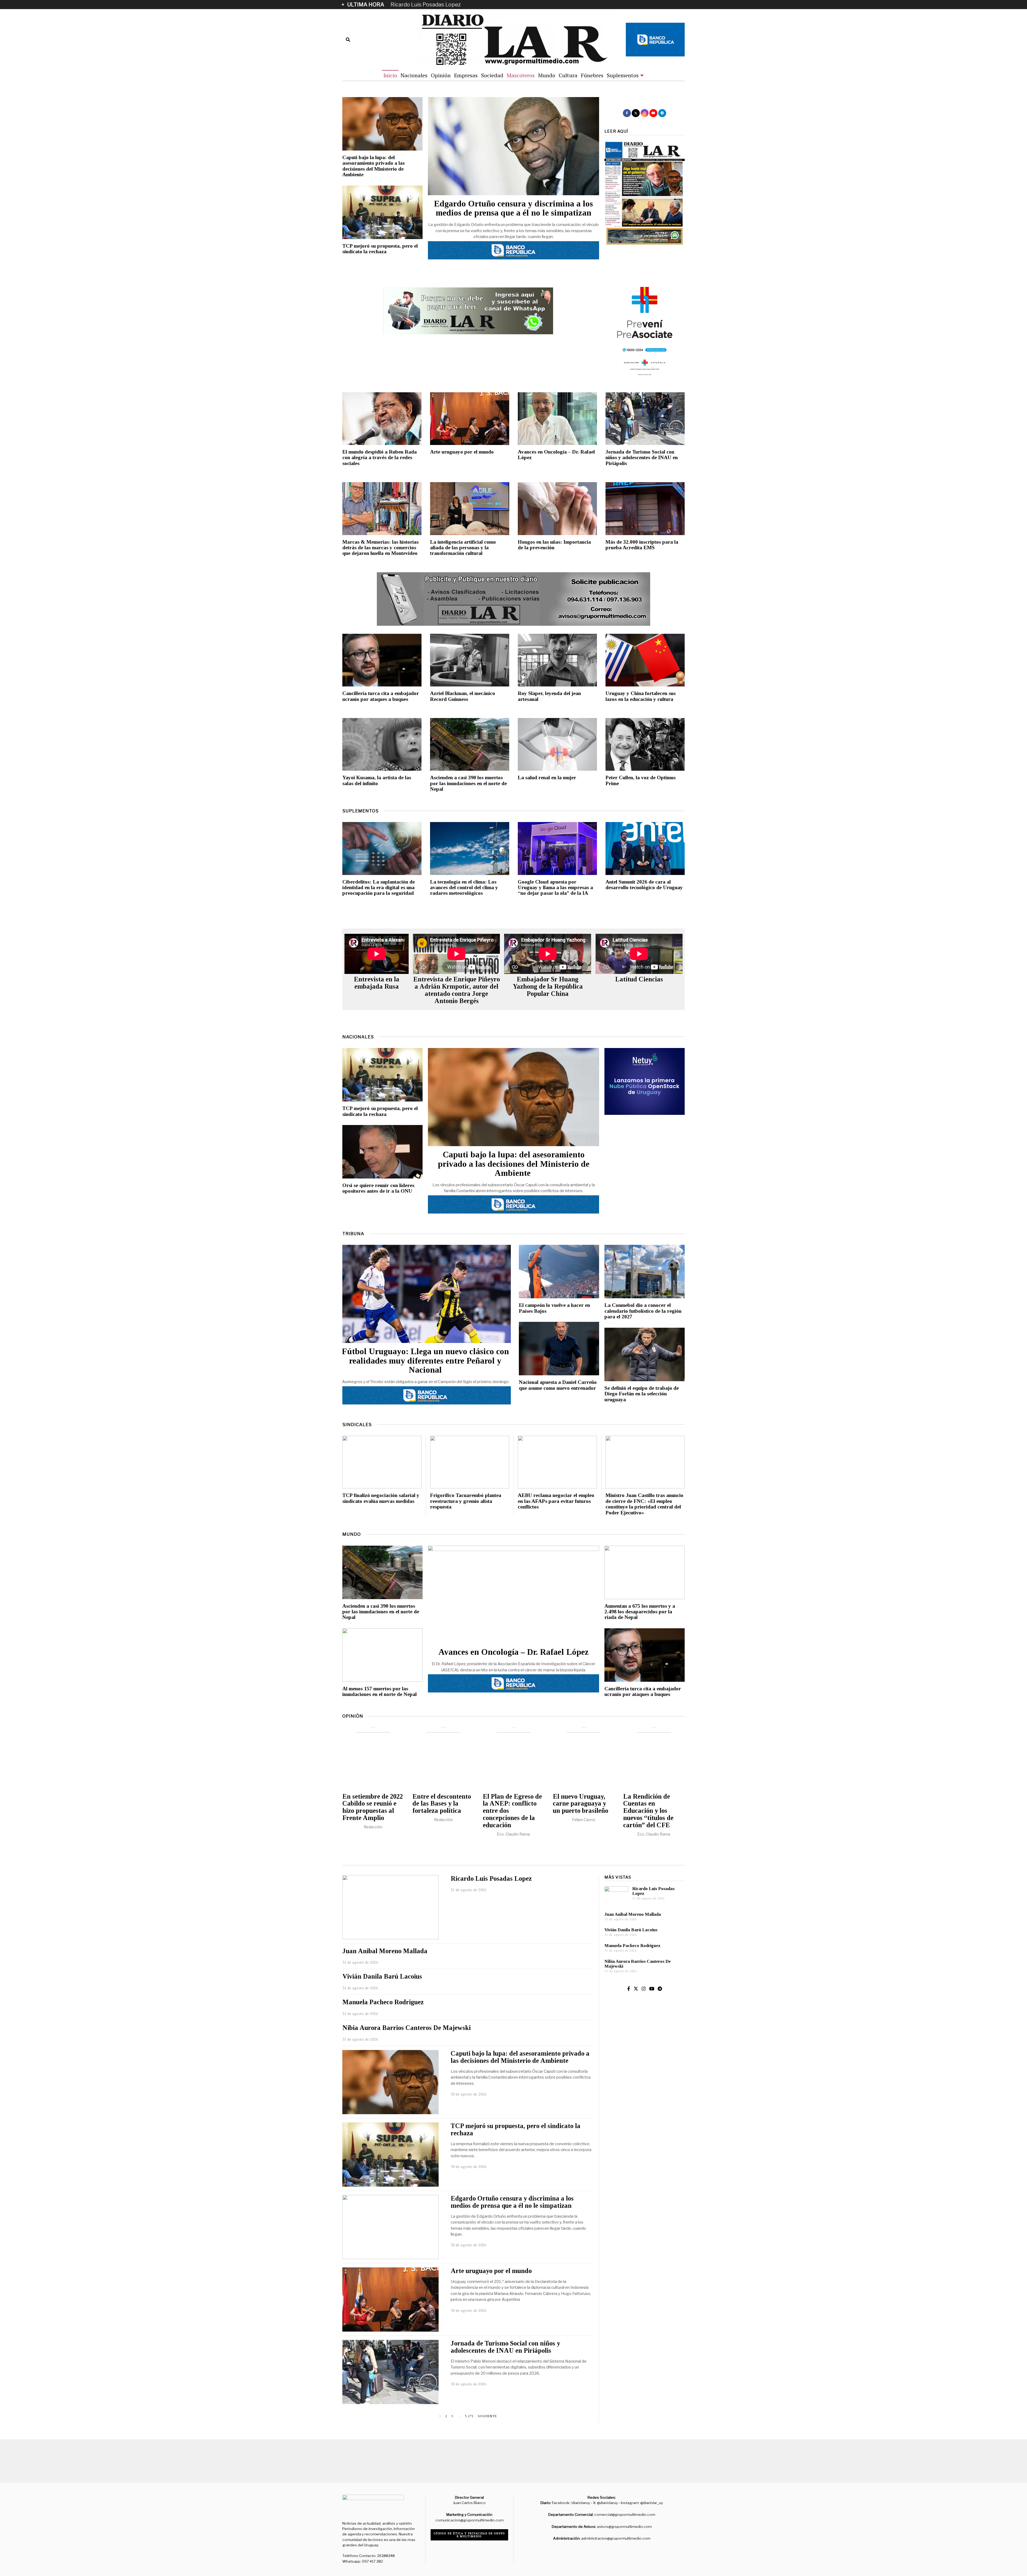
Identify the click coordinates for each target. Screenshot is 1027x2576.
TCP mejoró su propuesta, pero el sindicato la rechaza (380, 249)
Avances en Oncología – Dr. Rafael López (513, 1652)
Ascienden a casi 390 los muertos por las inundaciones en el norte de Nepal (468, 783)
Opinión (441, 75)
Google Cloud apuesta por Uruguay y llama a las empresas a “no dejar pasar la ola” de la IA (555, 888)
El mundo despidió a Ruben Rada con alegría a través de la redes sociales (380, 458)
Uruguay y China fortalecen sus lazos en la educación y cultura (641, 696)
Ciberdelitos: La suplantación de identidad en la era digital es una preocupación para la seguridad (379, 888)
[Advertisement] (645, 2144)
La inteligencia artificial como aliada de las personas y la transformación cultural (463, 548)
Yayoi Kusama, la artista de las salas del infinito (377, 780)
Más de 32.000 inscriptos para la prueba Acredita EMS (642, 545)
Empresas (466, 75)
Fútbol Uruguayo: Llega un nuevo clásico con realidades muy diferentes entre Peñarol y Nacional (425, 1361)
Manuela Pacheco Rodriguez (383, 2002)
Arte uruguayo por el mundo (462, 452)
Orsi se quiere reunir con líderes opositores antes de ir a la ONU (378, 1188)
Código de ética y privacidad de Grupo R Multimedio (470, 2535)
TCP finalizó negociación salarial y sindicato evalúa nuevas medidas (381, 1498)
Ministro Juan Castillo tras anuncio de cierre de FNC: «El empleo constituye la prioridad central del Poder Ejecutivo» (644, 1504)
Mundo (547, 75)
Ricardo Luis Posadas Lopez (491, 1878)
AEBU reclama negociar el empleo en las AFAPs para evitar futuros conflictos (556, 1501)
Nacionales (414, 75)
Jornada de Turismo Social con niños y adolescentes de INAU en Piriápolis (642, 458)
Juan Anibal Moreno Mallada (426, 5)
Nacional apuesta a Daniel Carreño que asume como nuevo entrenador (558, 1385)
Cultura (568, 75)
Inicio (390, 75)
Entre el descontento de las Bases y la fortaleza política (442, 1804)
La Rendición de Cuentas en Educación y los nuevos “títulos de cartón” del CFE (648, 1811)
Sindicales (357, 1425)
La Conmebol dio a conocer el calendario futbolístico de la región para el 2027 (643, 1311)
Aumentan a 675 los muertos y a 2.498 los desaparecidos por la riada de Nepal (640, 1612)
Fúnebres (592, 75)
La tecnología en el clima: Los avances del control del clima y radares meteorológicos (464, 888)
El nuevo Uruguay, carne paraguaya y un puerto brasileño (580, 1804)
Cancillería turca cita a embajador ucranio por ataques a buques (381, 696)
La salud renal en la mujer (547, 778)
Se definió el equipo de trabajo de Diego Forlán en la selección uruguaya (642, 1394)
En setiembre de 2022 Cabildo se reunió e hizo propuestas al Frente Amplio (373, 1807)
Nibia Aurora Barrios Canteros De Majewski (407, 2028)
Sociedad (492, 75)
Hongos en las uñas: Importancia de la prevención (554, 545)
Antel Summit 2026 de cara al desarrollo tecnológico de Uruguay (644, 885)
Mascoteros (521, 75)
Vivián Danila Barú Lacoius (382, 1976)
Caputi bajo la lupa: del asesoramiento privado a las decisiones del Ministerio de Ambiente (373, 166)
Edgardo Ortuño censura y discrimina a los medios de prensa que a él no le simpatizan (513, 208)
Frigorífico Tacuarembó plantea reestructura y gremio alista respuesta (466, 1501)
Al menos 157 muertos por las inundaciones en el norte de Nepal (380, 1691)
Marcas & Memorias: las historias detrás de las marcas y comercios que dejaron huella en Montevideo (380, 548)
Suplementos (623, 75)
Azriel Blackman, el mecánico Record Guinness (463, 696)
